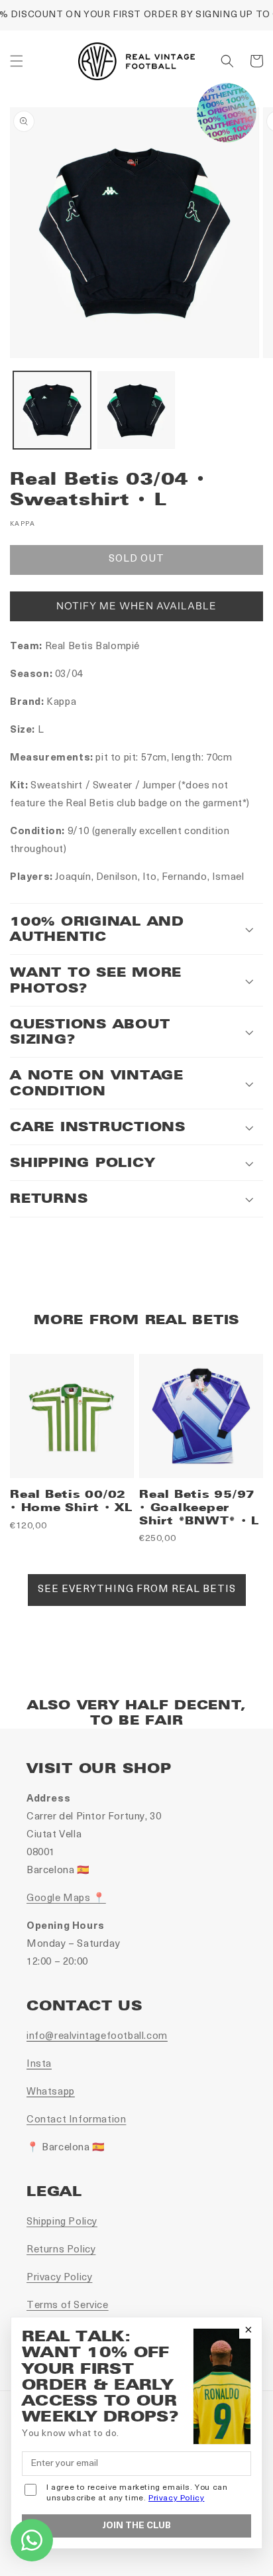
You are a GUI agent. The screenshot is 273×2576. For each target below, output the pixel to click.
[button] (17, 61)
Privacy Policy (59, 2278)
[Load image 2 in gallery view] (136, 410)
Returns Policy (61, 2250)
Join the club (136, 2526)
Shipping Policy (62, 2222)
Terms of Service (68, 2306)
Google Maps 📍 (66, 1899)
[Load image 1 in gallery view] (52, 410)
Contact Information (76, 2120)
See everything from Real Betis (137, 1590)
